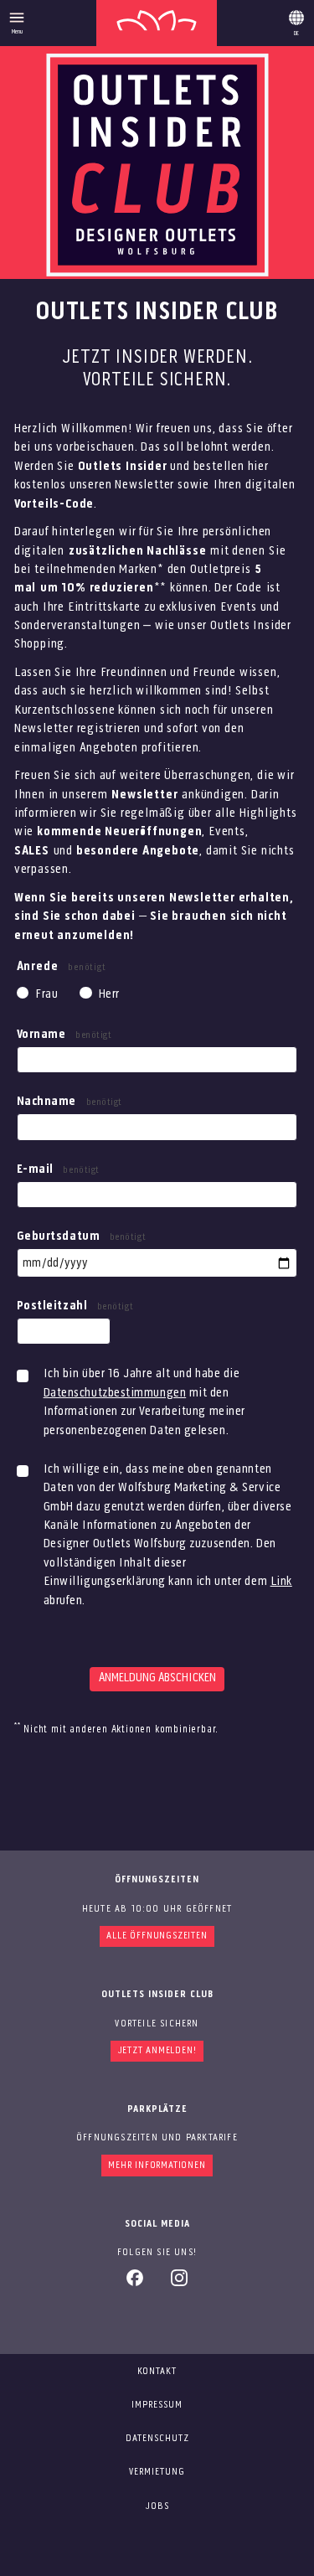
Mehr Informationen (157, 2166)
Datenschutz (157, 2439)
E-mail (58, 1169)
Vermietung (157, 2472)
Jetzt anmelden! (157, 2051)
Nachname (69, 1102)
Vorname (64, 1035)
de (296, 20)
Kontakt (157, 2372)
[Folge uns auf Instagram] (179, 2284)
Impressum (157, 2405)
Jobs (157, 2506)
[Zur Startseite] (157, 23)
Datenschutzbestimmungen (115, 1393)
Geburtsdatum (82, 1236)
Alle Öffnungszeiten (157, 1936)
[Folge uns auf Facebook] (135, 2284)
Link (281, 1582)
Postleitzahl (75, 1306)
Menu (17, 32)
